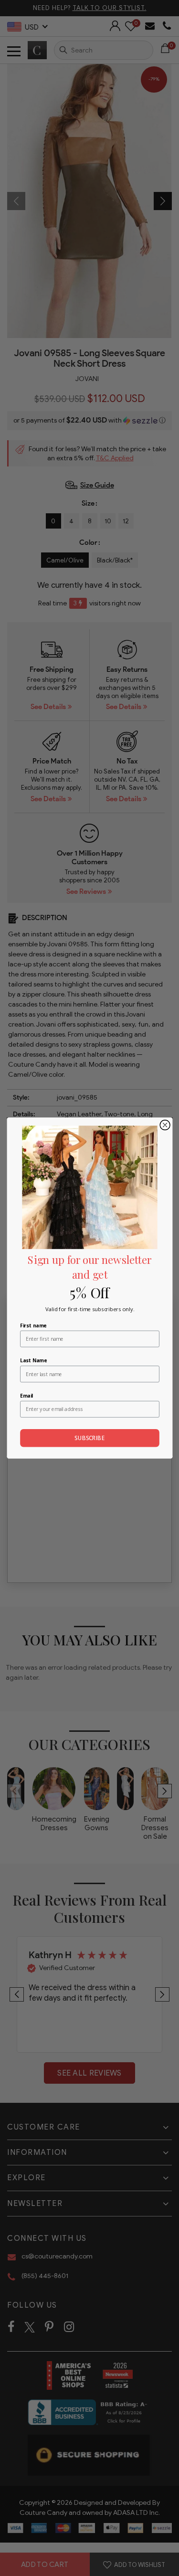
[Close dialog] (165, 1125)
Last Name (33, 1360)
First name (33, 1325)
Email (26, 1396)
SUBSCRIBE (89, 1438)
